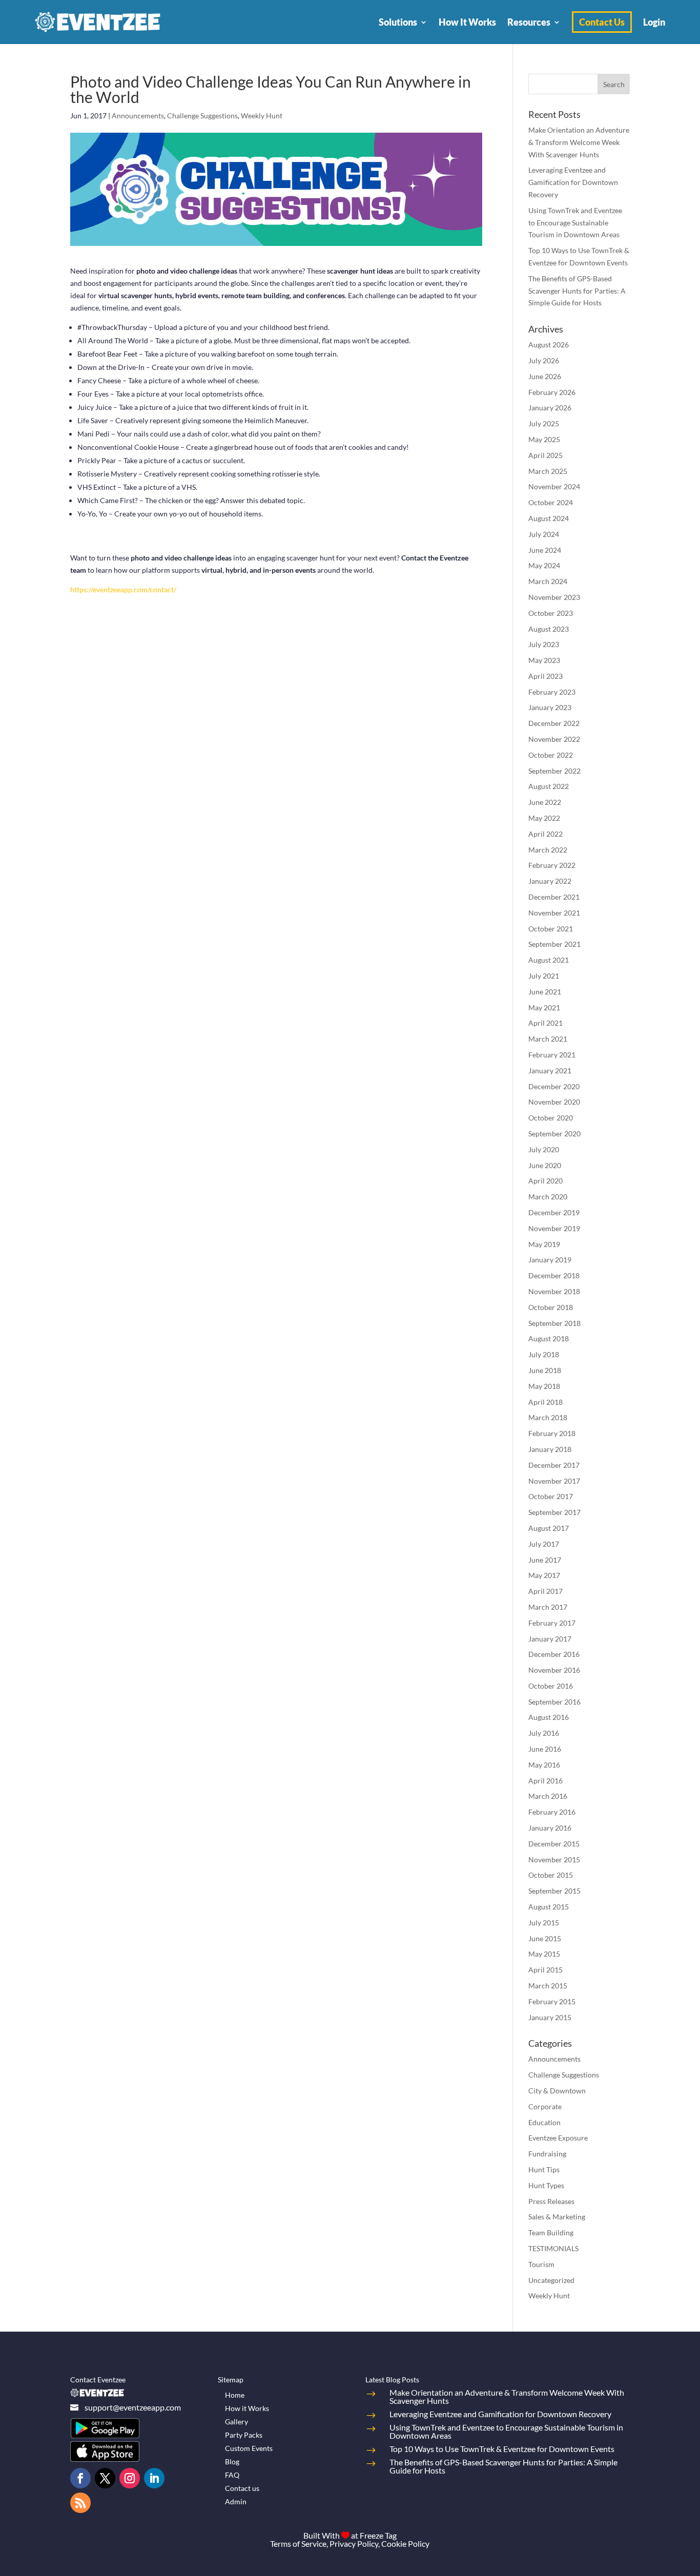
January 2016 (550, 1828)
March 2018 (548, 1417)
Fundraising (547, 2154)
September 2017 (554, 1512)
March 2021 (548, 1039)
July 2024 (544, 534)
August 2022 (549, 786)
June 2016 (545, 1749)
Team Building (551, 2232)
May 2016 (544, 1765)
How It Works (467, 22)
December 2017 (554, 1465)
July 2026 (544, 360)
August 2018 (549, 1338)
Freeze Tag (378, 2535)
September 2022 (554, 771)
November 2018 (554, 1291)
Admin (236, 2501)
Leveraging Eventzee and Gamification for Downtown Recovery (573, 182)
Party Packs (244, 2435)
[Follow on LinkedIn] (154, 2478)
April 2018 (545, 1402)
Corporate (545, 2106)
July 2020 (544, 1149)
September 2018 (554, 1323)
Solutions (398, 22)
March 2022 (548, 850)
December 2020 (554, 1086)
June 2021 (545, 992)
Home (235, 2395)
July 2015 (544, 1923)
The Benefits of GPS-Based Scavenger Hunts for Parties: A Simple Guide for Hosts (577, 291)
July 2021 (544, 976)
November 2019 (554, 1228)
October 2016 (551, 1686)
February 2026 (552, 392)
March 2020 (548, 1197)
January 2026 (550, 408)
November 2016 (554, 1670)
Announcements (138, 116)
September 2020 (554, 1134)
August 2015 (549, 1907)
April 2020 (545, 1181)
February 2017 (552, 1623)
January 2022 (550, 881)
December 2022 (554, 723)
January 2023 (550, 707)
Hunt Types (546, 2185)
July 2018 (544, 1354)
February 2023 (552, 692)
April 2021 (545, 1023)
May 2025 (544, 439)
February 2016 (552, 1812)
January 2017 (550, 1639)
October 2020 (551, 1118)
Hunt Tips (544, 2169)
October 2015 (551, 1875)
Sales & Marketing (557, 2217)
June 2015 (545, 1938)
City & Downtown (557, 2091)
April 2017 (545, 1591)
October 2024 (551, 502)
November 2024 (554, 486)
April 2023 (545, 676)
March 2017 (548, 1607)
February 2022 (552, 865)
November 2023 (554, 597)
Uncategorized (551, 2280)
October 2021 (551, 929)
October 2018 (551, 1307)
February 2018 (552, 1433)
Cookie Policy (405, 2543)
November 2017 (554, 1481)
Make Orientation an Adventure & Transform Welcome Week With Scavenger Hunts (579, 142)
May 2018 (544, 1386)
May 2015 (544, 1954)
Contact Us (602, 22)
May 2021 (544, 1007)
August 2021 (549, 960)
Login (654, 22)
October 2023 (551, 613)
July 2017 (544, 1544)
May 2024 (544, 565)
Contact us (242, 2488)
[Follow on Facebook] (80, 2478)
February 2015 (552, 2001)
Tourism (541, 2264)
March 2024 (548, 581)
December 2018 (554, 1275)
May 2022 (544, 818)
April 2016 (545, 1781)
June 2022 (545, 802)
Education (544, 2122)
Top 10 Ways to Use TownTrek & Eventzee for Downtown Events (502, 2449)
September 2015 (554, 1891)
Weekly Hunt (262, 116)
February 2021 (552, 1055)
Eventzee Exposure (558, 2138)
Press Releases (551, 2201)
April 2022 (545, 834)
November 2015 (554, 1860)
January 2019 (550, 1260)
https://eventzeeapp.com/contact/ (123, 589)
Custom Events (249, 2448)
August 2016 (549, 1717)
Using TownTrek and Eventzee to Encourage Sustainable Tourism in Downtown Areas (575, 223)
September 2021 (554, 944)
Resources (529, 22)
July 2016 (544, 1733)
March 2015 (548, 1986)
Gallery (236, 2422)
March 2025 (548, 471)
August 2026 (549, 345)
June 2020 (545, 1165)
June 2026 (545, 376)
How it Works (247, 2408)
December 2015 (554, 1844)
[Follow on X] (105, 2478)
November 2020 (554, 1102)
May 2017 (544, 1575)
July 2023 (544, 644)
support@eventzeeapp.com (133, 2407)
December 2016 (554, 1654)
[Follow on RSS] (80, 2503)
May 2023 (544, 660)
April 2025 (545, 455)
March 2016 (548, 1796)
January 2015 (550, 2017)
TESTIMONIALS (553, 2248)
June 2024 (545, 550)
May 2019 (544, 1244)
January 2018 (550, 1449)
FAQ (232, 2475)
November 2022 (554, 739)
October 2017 (551, 1496)
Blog (232, 2461)
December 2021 (554, 897)
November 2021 (554, 913)
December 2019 (554, 1212)
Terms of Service (298, 2543)
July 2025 (544, 423)
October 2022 (551, 755)
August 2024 (549, 518)
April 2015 (545, 1970)
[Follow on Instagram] (130, 2478)
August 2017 (549, 1528)
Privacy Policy (354, 2543)
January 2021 (550, 1071)
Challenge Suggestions (202, 116)
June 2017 (545, 1560)
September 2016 (554, 1702)
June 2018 (545, 1370)
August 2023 (549, 629)
